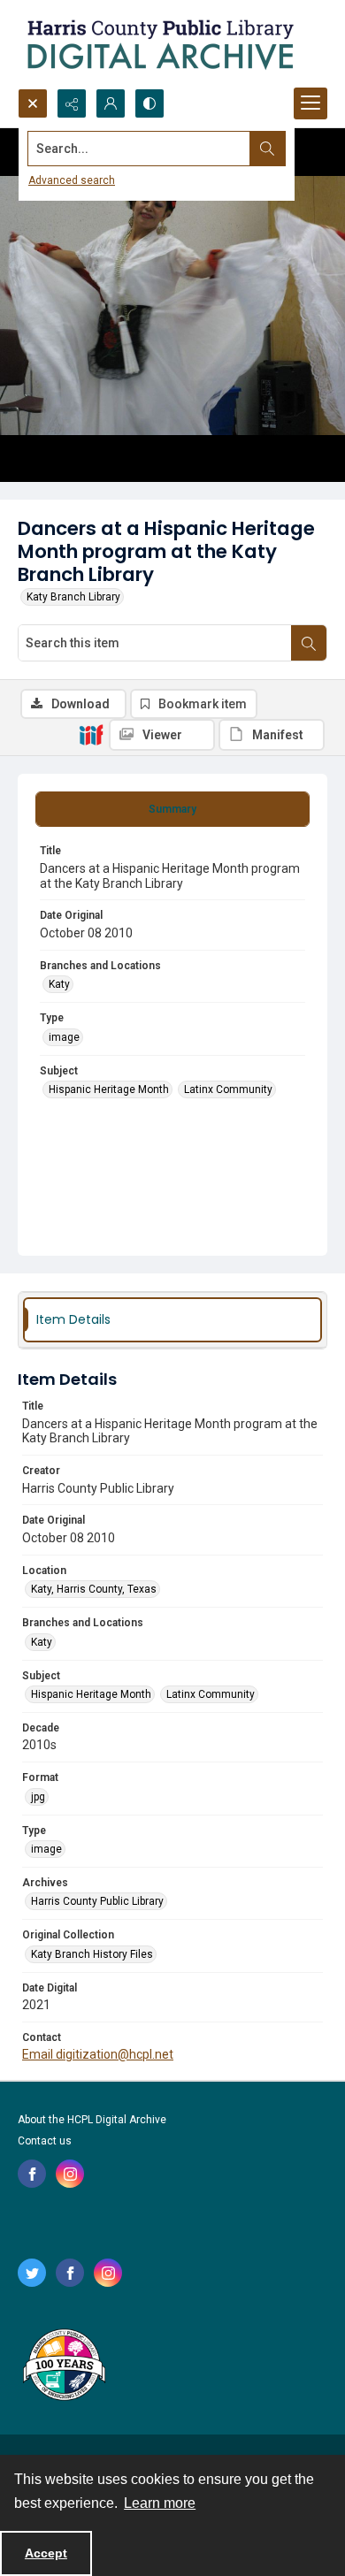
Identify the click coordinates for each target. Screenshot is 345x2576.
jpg (38, 1797)
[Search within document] (309, 643)
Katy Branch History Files (92, 1954)
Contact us (45, 2141)
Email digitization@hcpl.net (98, 2054)
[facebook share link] (32, 2174)
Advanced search (72, 180)
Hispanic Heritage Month (109, 1089)
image (64, 1037)
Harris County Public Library (97, 1901)
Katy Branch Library (73, 597)
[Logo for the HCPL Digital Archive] (159, 44)
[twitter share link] (32, 2273)
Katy (59, 984)
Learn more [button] (160, 2503)
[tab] (172, 809)
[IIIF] (91, 734)
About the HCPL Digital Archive (92, 2120)
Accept (46, 2553)
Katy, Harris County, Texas (94, 1589)
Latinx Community (228, 1089)
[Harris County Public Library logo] (63, 2366)
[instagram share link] (70, 2174)
